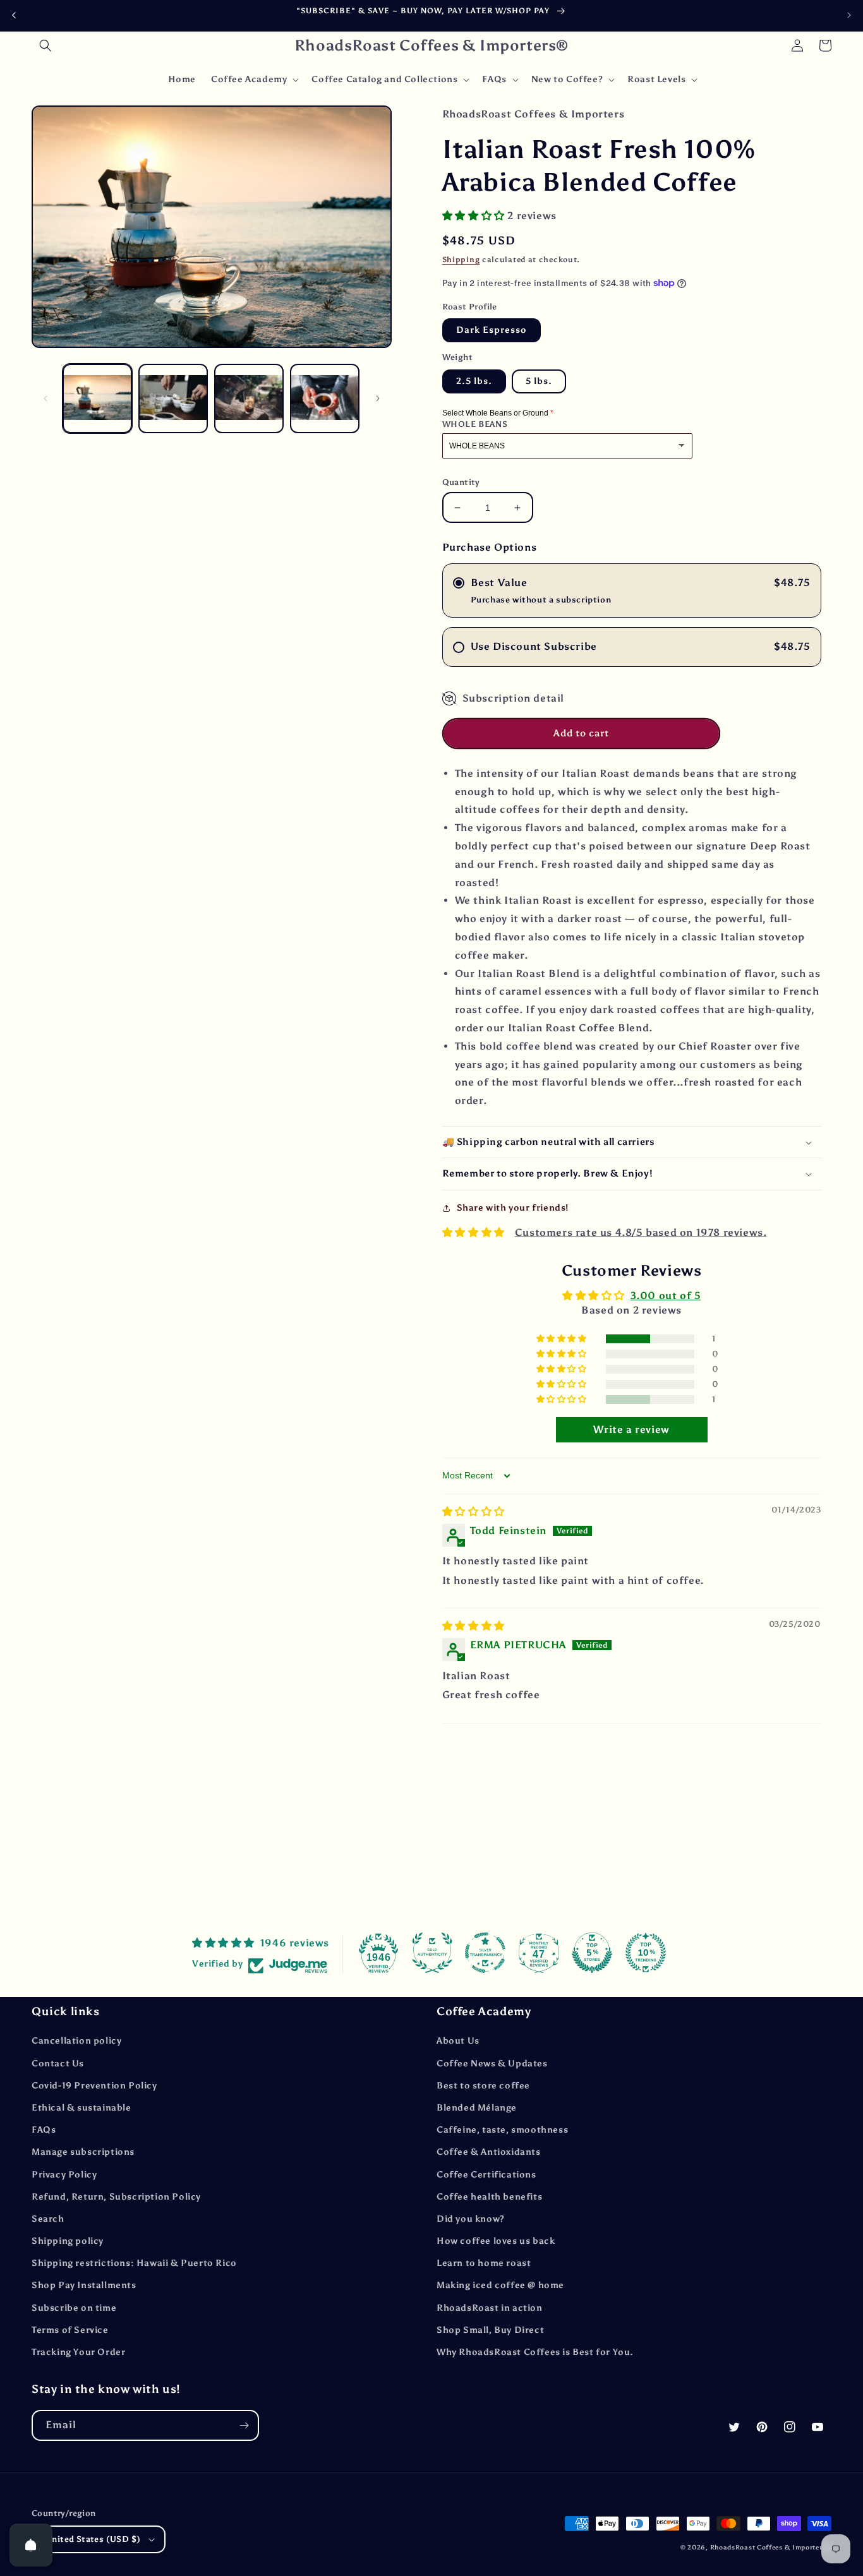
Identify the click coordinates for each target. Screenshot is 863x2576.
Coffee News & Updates (492, 2064)
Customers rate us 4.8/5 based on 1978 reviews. (641, 1232)
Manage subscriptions (83, 2152)
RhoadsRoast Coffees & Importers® (771, 2548)
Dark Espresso (492, 330)
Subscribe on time (74, 2308)
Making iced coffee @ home (500, 2285)
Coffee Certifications (486, 2175)
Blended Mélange (477, 2108)
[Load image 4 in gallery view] (325, 398)
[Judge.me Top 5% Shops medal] (592, 1953)
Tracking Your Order (78, 2352)
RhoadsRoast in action (490, 2308)
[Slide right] (378, 398)
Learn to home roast (484, 2263)
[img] (474, 1512)
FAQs (44, 2130)
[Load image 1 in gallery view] (97, 398)
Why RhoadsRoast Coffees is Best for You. (535, 2352)
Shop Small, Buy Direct (490, 2330)
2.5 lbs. (474, 381)
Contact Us (58, 2064)
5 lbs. (539, 381)
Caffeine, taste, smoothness (502, 2130)
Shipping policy (68, 2241)
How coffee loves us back (496, 2241)
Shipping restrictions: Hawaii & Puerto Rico (134, 2263)
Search (48, 2219)
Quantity (461, 482)
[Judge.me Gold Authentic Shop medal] (432, 1953)
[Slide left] (45, 398)
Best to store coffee (483, 2086)
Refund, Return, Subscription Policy (116, 2197)
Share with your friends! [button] (513, 1208)
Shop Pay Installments (84, 2285)
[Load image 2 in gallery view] (173, 398)
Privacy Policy (64, 2175)
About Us (458, 2041)
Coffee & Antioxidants (489, 2152)
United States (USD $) (93, 2539)
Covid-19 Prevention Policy (94, 2086)
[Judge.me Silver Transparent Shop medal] (485, 1953)
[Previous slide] (14, 15)
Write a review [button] (631, 1429)
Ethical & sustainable (81, 2108)
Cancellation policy (76, 2041)
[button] (45, 45)
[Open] (31, 2545)
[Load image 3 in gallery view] (249, 398)
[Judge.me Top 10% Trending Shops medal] (646, 1953)
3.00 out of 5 (666, 1296)
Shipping (461, 260)
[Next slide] (849, 15)
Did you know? (471, 2219)
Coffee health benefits (489, 2197)
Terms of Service (70, 2330)
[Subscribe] (244, 2425)
